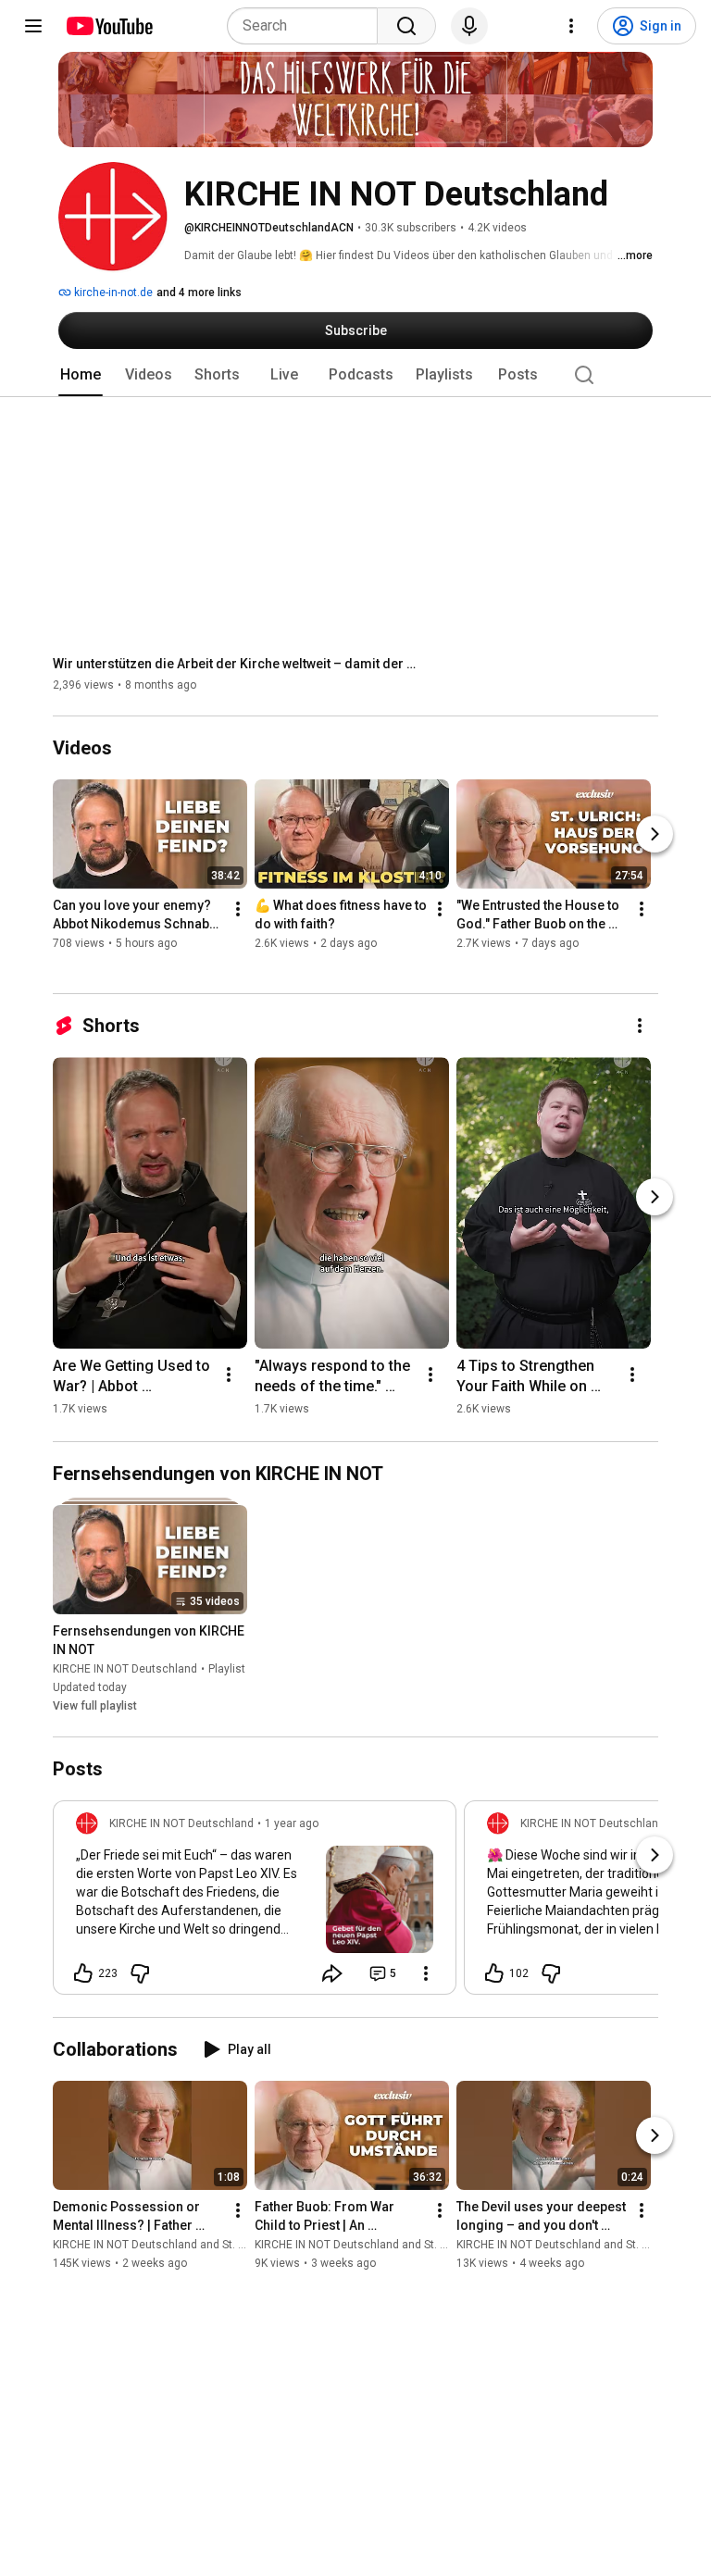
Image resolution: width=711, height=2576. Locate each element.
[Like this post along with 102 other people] (494, 1973)
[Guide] (33, 26)
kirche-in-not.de (112, 292)
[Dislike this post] (140, 1973)
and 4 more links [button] (199, 292)
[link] (255, 1903)
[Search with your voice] (469, 26)
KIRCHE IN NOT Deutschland (125, 1669)
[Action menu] (426, 1973)
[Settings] (571, 26)
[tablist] (355, 375)
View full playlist (95, 1706)
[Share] (332, 1973)
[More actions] (238, 910)
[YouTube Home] (109, 26)
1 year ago (292, 1823)
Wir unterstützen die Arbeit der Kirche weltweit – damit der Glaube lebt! (238, 664)
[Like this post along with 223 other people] (83, 1973)
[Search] (406, 26)
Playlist (227, 1669)
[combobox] (308, 26)
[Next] (655, 835)
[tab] (81, 375)
